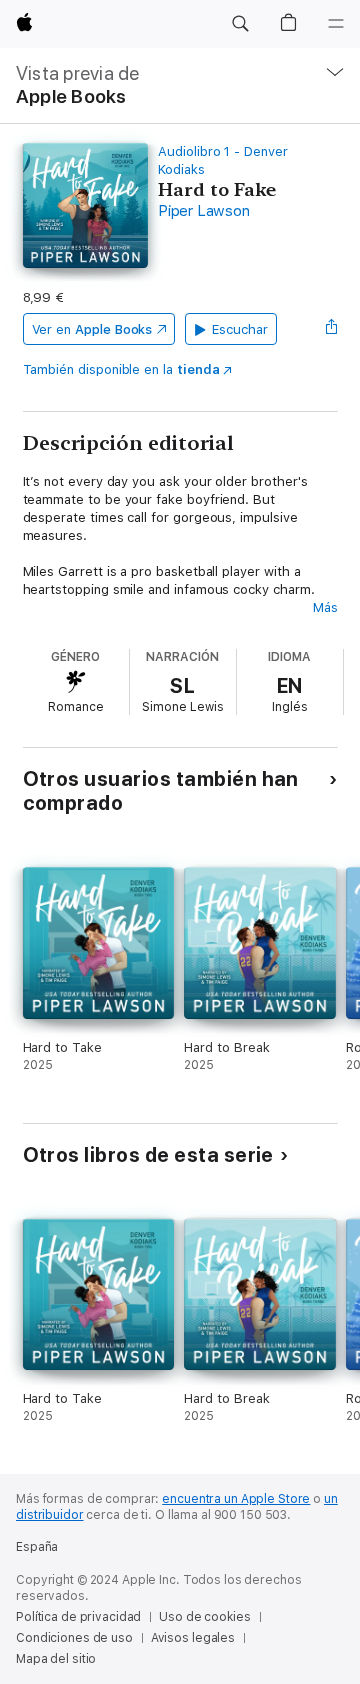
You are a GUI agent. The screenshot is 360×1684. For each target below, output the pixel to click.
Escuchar (239, 329)
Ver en (92, 329)
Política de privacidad (78, 1617)
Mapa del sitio (56, 1659)
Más (325, 607)
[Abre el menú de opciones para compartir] (331, 329)
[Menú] (336, 24)
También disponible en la (121, 369)
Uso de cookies (204, 1617)
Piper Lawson (203, 211)
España (37, 1547)
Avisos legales (193, 1638)
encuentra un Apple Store (236, 1499)
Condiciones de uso (74, 1638)
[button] (240, 24)
